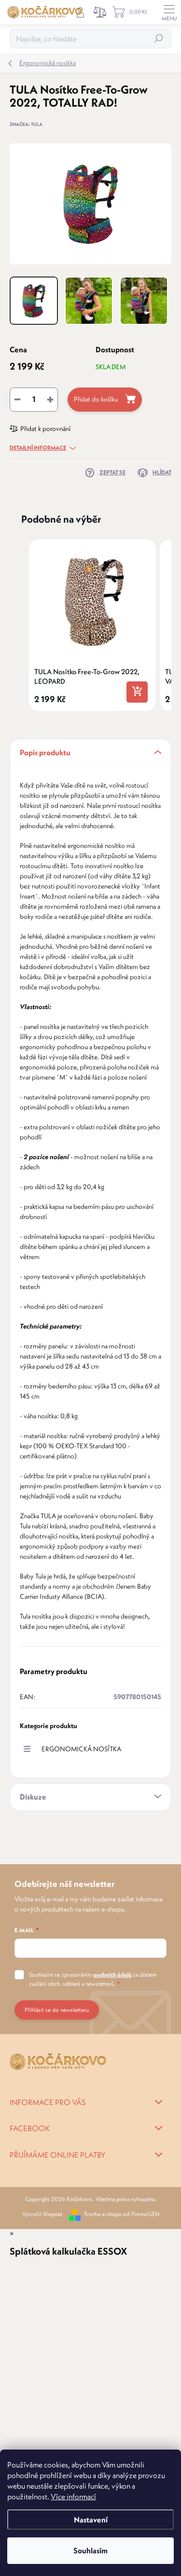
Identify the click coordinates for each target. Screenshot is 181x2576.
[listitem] (92, 625)
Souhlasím (90, 2550)
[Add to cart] (137, 692)
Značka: (26, 124)
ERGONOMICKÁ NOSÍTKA (81, 1749)
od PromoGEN (141, 2214)
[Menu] (169, 12)
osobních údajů (112, 1974)
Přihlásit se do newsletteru (57, 2010)
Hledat (159, 38)
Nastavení (91, 2520)
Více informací (73, 2496)
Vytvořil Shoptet (42, 2214)
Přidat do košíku (96, 399)
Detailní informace (38, 448)
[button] (19, 625)
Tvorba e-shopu (103, 2214)
